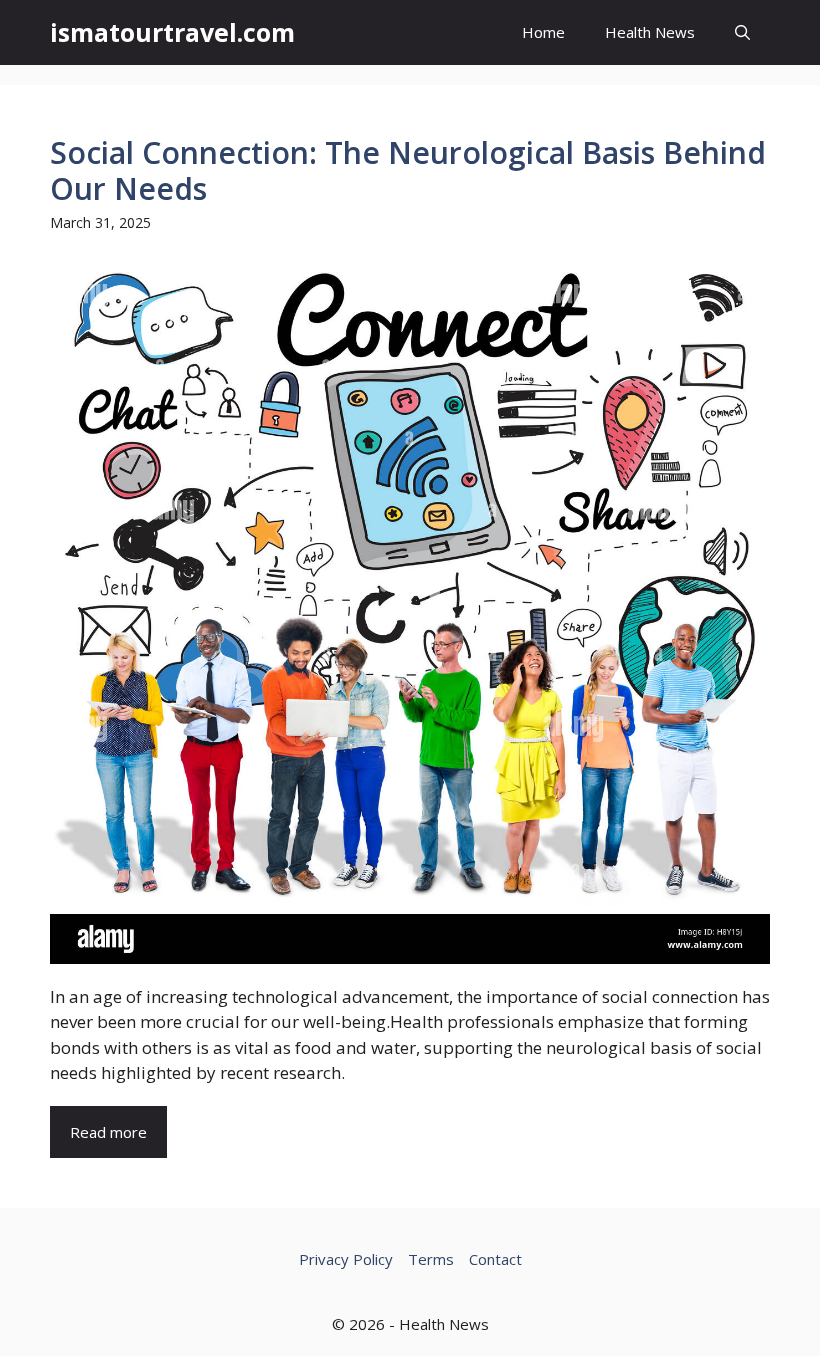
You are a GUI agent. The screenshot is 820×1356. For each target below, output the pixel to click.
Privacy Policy (346, 1259)
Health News (650, 32)
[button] (742, 32)
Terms (431, 1259)
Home (543, 32)
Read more (108, 1132)
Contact (495, 1259)
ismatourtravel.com (172, 32)
